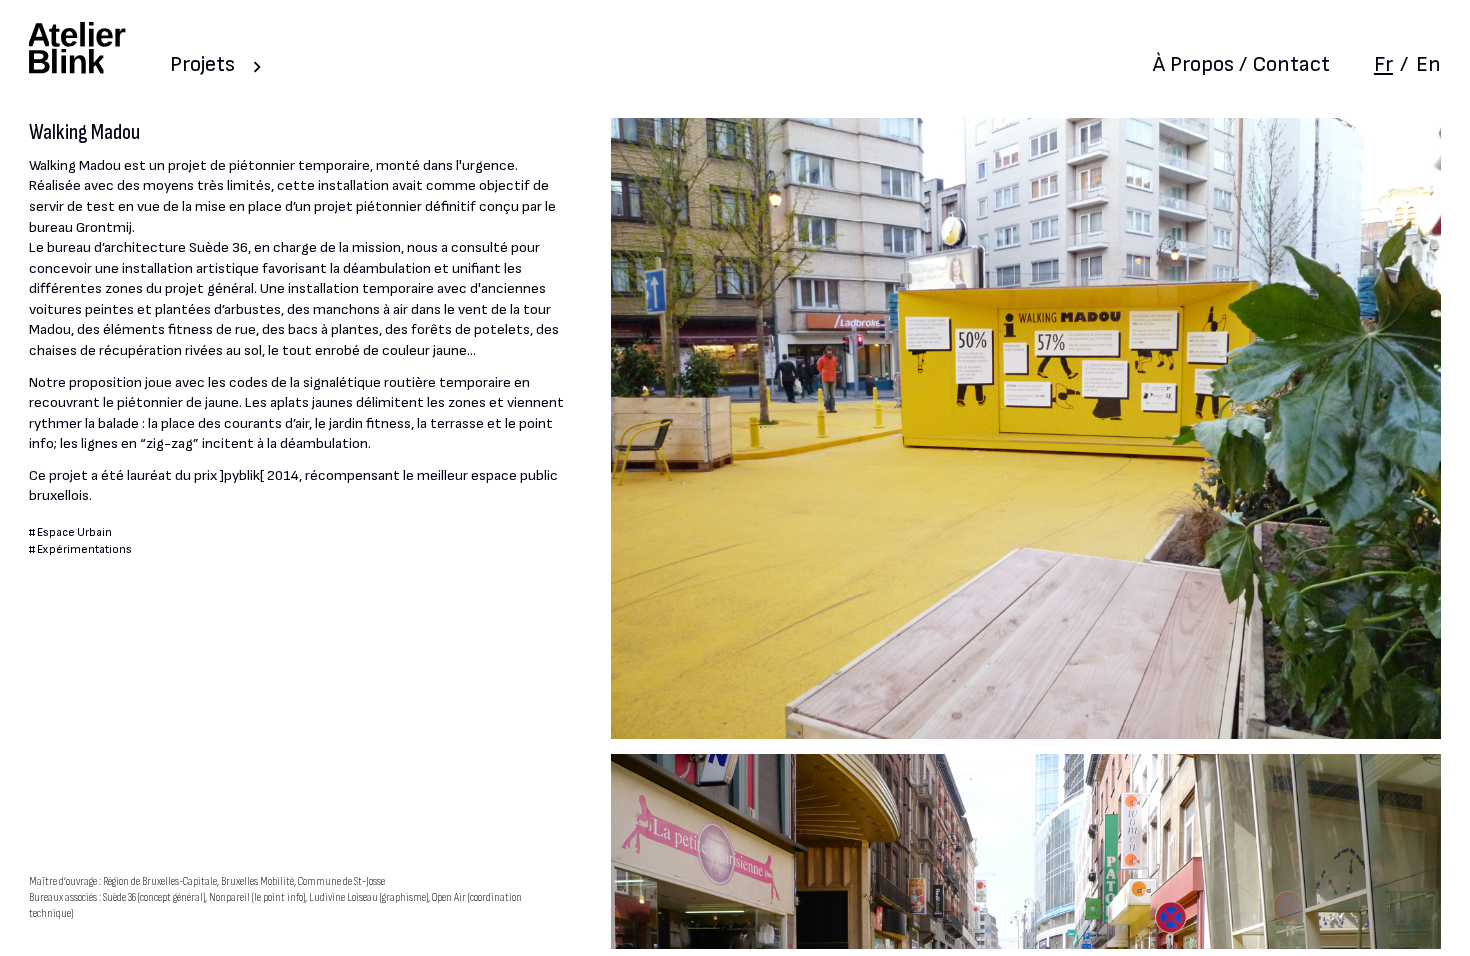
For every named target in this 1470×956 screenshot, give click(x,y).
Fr (1383, 64)
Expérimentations (84, 549)
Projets (202, 64)
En (1428, 64)
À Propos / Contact (1241, 64)
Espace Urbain (74, 532)
